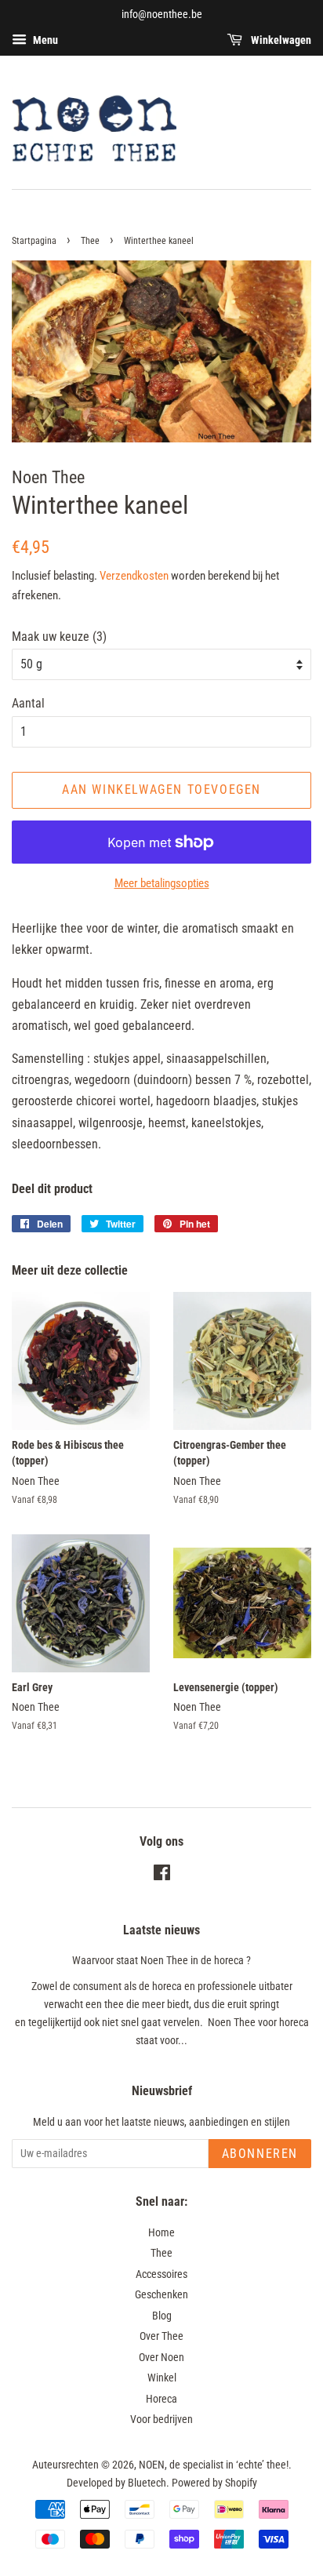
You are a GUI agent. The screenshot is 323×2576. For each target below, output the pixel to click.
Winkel (162, 2378)
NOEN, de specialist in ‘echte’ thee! (214, 2465)
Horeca (161, 2399)
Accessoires (161, 2274)
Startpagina (34, 241)
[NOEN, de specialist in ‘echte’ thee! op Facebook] (162, 1876)
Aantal (28, 703)
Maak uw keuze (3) (59, 637)
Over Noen (161, 2357)
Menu (44, 40)
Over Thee (161, 2336)
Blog (162, 2316)
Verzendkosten (134, 576)
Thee (90, 241)
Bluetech (147, 2483)
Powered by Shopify (214, 2483)
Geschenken (161, 2294)
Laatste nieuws (161, 1930)
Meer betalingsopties (162, 883)
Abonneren (260, 2154)
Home (161, 2232)
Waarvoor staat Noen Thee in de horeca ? (161, 1960)
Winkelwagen (280, 40)
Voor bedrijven (161, 2419)
